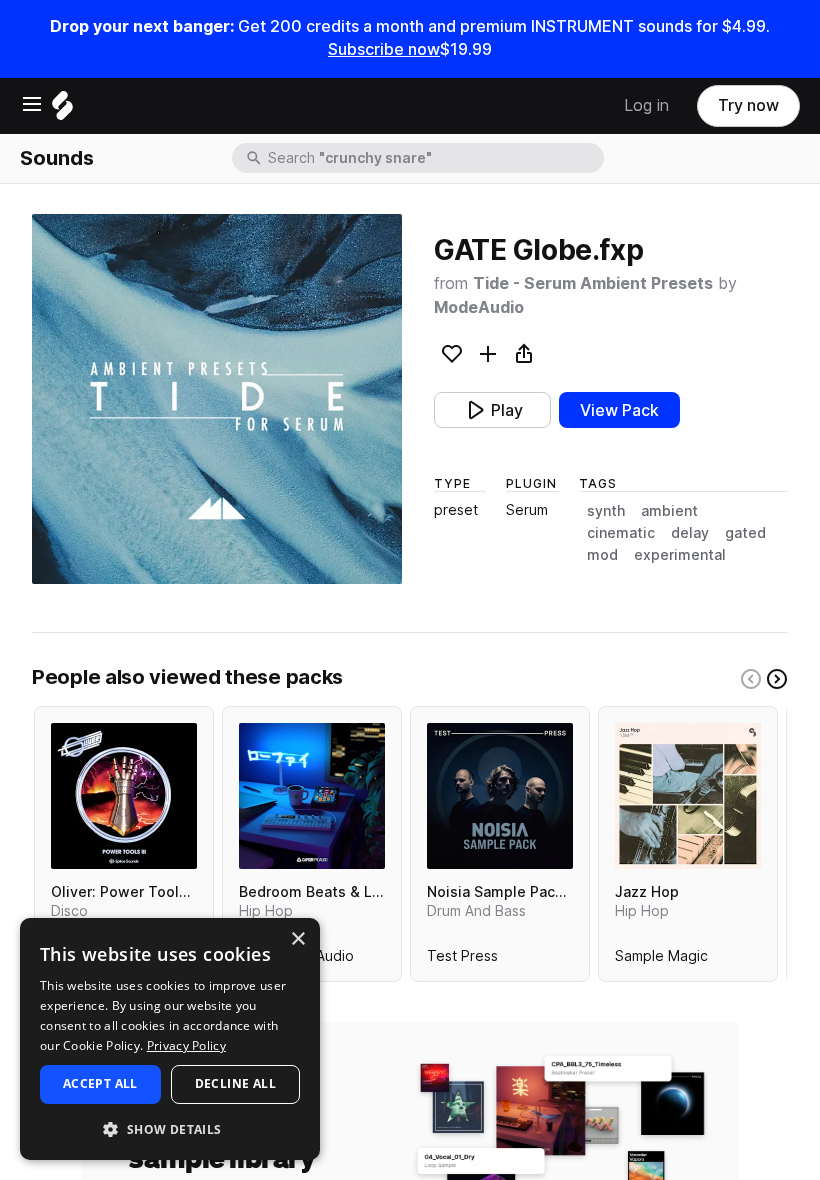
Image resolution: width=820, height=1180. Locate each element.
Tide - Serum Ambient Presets (593, 283)
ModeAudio (479, 307)
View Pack (619, 410)
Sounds (57, 158)
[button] (170, 1128)
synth (606, 511)
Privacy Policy (186, 1045)
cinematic (621, 533)
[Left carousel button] (751, 679)
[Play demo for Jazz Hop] (688, 796)
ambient (669, 511)
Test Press (462, 960)
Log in (646, 105)
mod (602, 555)
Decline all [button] (235, 1083)
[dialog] (170, 1039)
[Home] (62, 110)
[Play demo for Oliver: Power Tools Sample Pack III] (124, 796)
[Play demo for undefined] (217, 399)
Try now (748, 105)
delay (690, 533)
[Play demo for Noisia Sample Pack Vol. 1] (500, 796)
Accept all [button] (100, 1083)
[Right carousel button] (777, 679)
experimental (680, 555)
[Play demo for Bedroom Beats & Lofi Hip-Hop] (312, 796)
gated (745, 533)
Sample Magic (661, 960)
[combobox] (434, 158)
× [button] (297, 939)
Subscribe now (384, 49)
